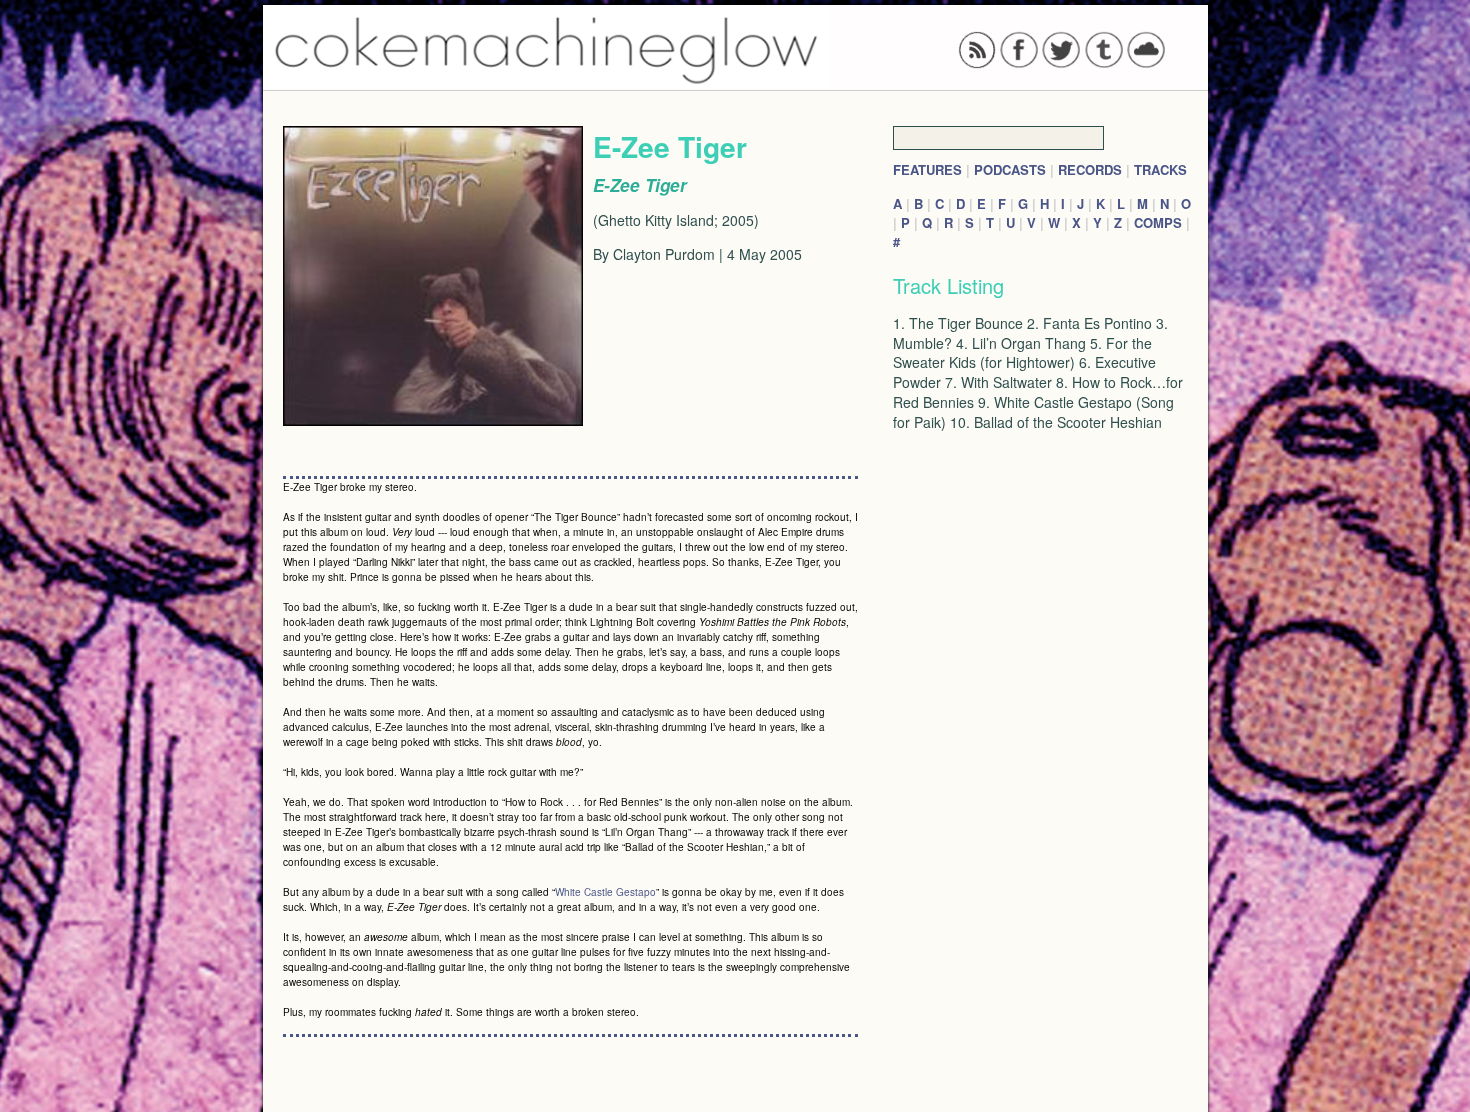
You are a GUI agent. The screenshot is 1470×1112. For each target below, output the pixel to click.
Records (1090, 169)
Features (927, 169)
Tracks (1160, 169)
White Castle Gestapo (605, 891)
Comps (1158, 222)
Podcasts (1010, 169)
